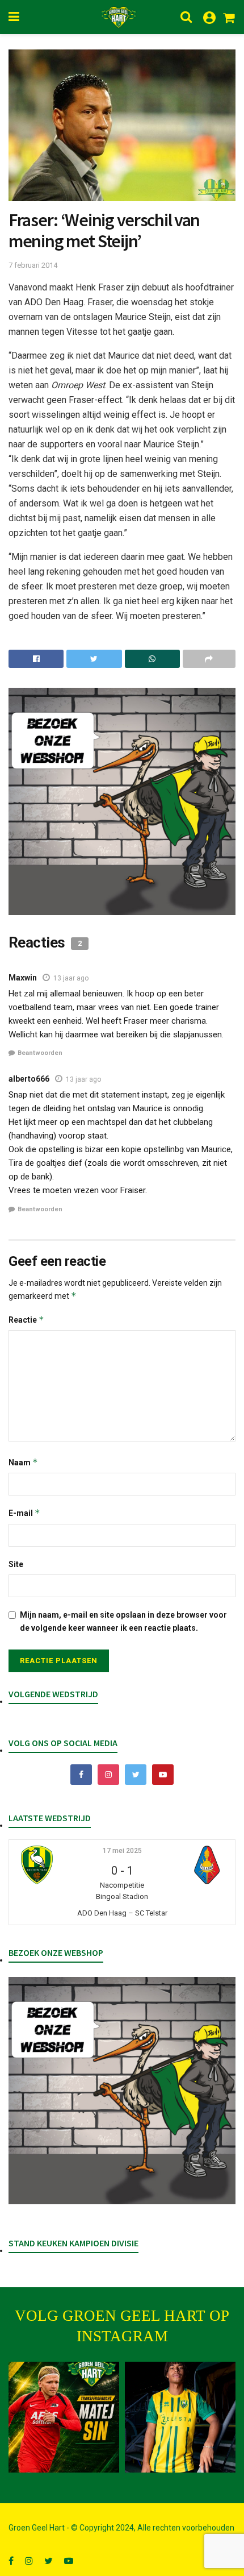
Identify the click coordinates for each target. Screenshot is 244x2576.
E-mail (24, 1513)
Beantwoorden (40, 1053)
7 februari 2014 (33, 265)
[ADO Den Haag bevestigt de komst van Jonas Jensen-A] (180, 2417)
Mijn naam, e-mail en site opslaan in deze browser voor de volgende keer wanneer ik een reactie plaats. (123, 1621)
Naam (23, 1462)
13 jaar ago (71, 978)
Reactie (26, 1320)
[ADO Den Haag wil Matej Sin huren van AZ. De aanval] (64, 2417)
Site (16, 1564)
